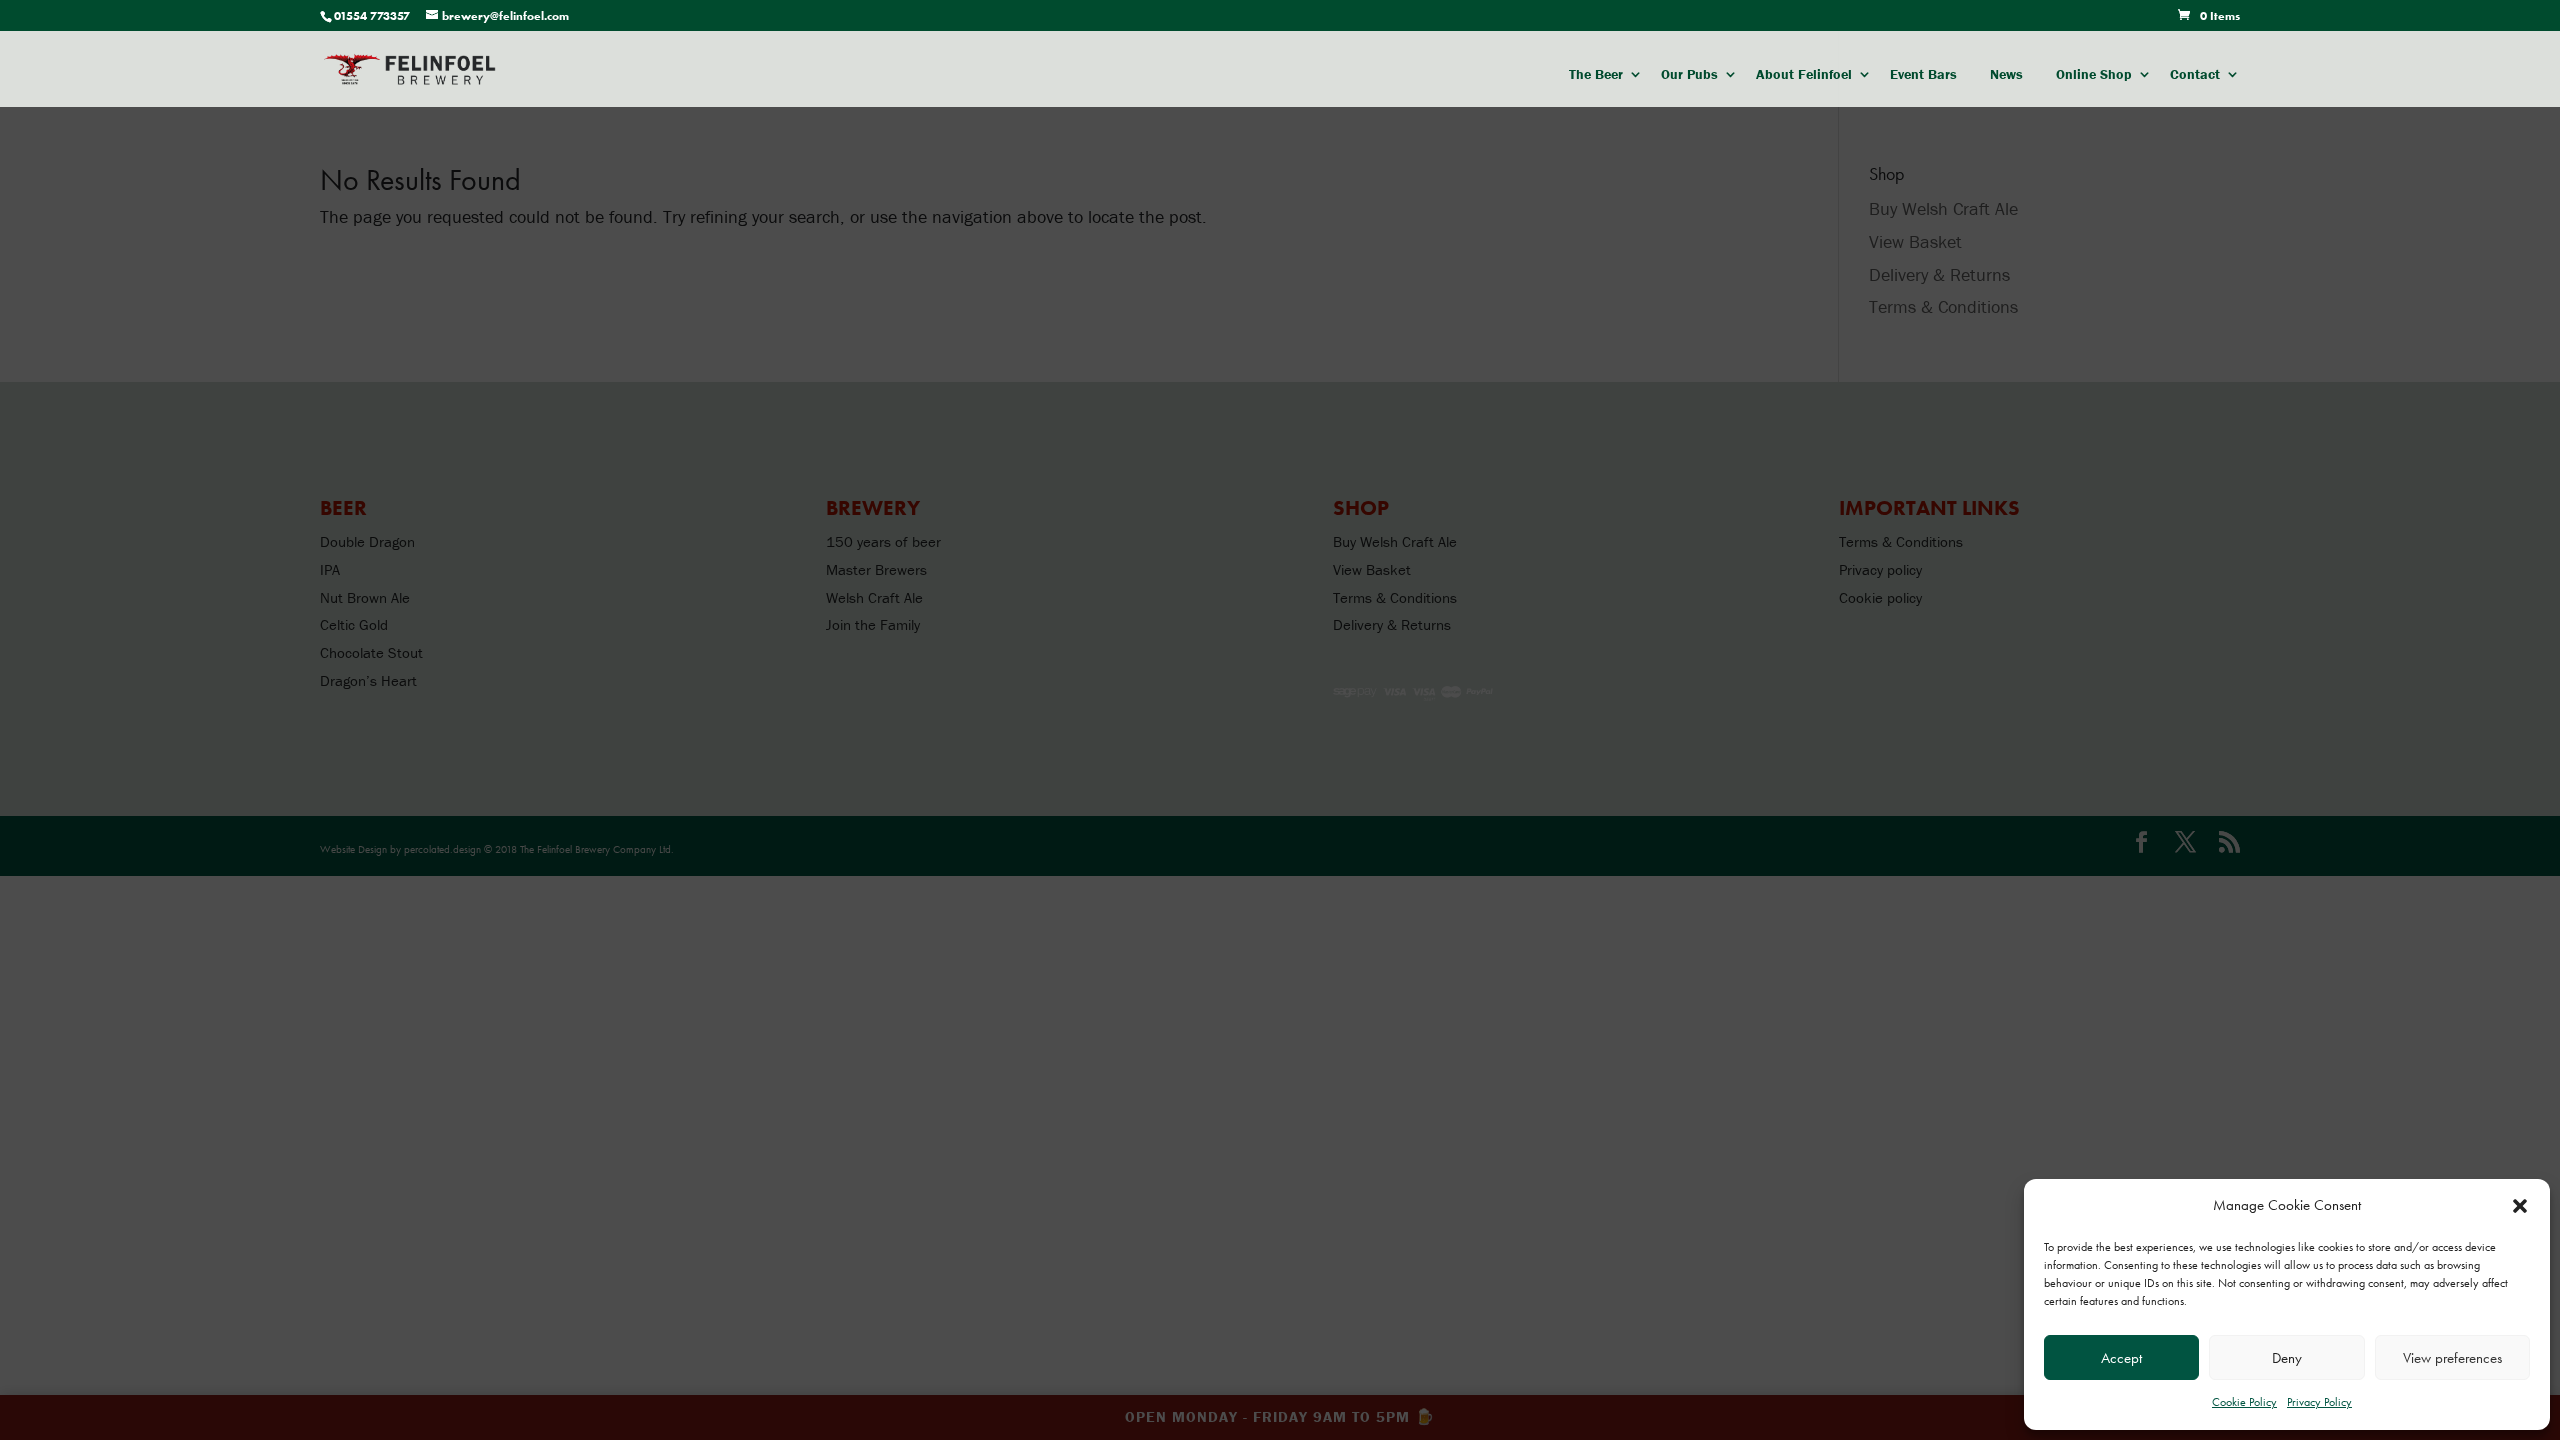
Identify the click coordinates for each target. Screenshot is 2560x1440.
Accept (2121, 1358)
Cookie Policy (2244, 1402)
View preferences (2452, 1358)
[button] (2520, 1206)
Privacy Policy (2319, 1402)
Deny (2287, 1358)
